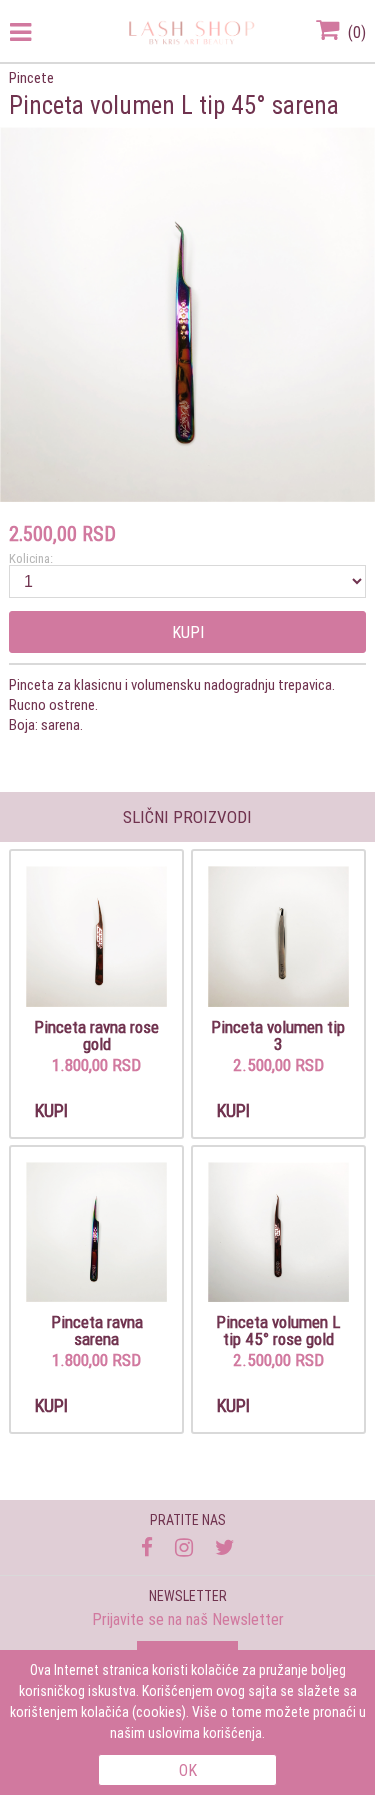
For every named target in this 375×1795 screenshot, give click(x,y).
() (355, 32)
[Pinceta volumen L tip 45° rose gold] (278, 1233)
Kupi (188, 632)
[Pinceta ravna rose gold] (96, 937)
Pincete (31, 77)
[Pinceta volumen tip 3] (278, 937)
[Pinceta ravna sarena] (96, 1233)
